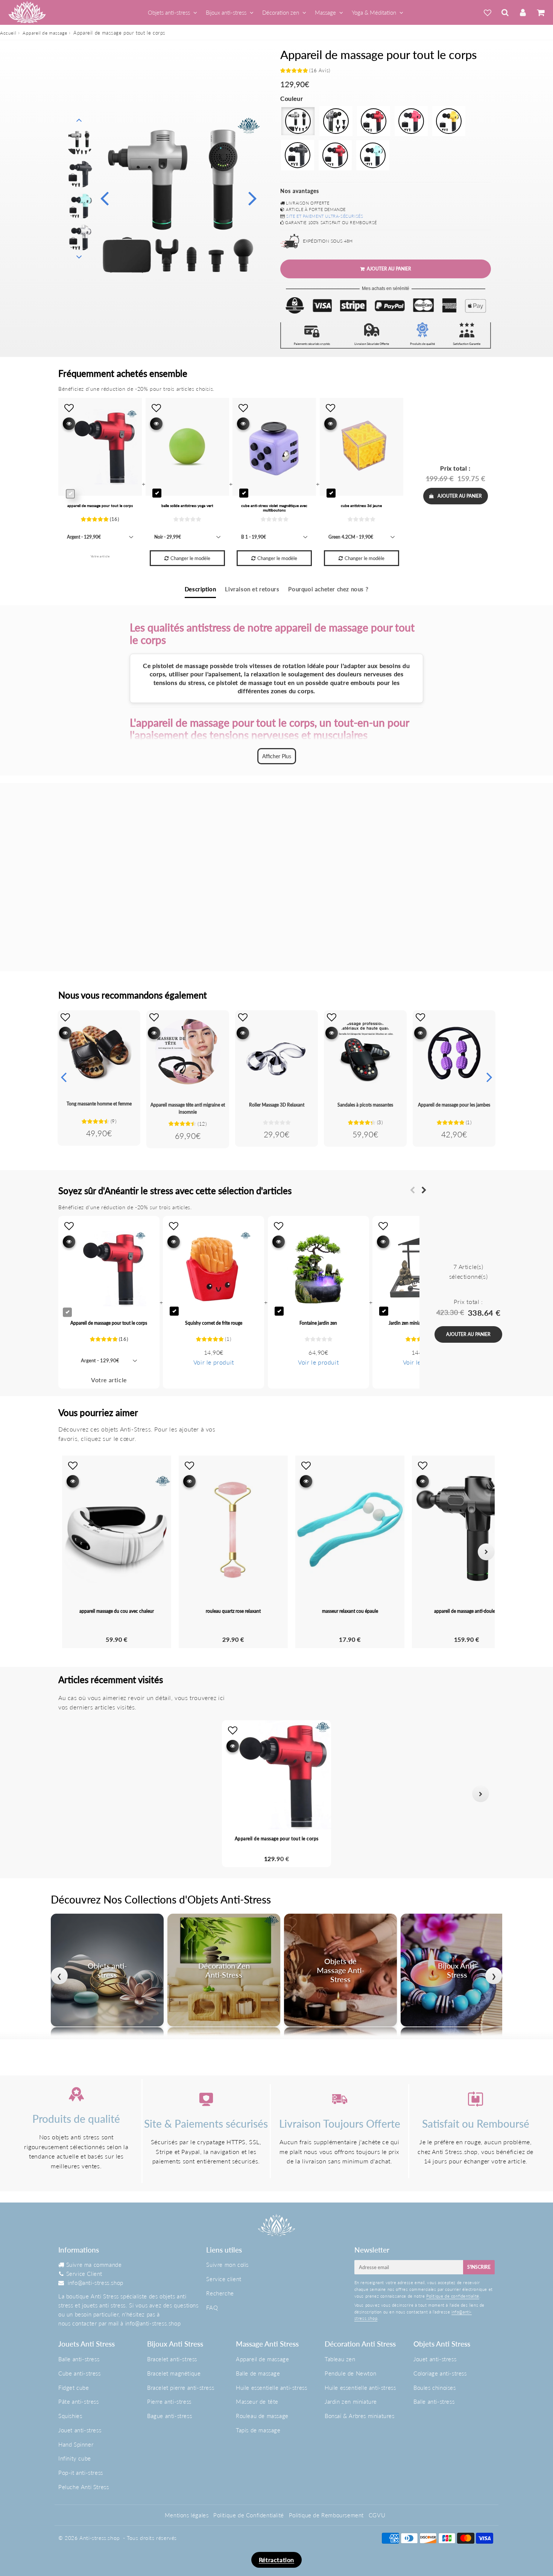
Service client (224, 2279)
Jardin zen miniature (351, 2401)
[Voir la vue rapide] (65, 1033)
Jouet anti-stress (80, 2430)
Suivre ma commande (94, 2265)
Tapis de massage (258, 2430)
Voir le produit (214, 1362)
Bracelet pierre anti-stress (181, 2388)
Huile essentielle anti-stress (271, 2388)
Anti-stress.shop (100, 2538)
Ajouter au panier (460, 496)
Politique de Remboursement (327, 2515)
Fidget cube (74, 2388)
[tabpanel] (80, 142)
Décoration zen (281, 12)
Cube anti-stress (80, 2373)
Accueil (8, 33)
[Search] (505, 12)
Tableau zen (340, 2359)
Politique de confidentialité (453, 2296)
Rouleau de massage (262, 2416)
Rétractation (276, 2560)
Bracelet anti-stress (172, 2359)
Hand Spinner (76, 2444)
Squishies (70, 2416)
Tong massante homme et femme (99, 1104)
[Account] (523, 12)
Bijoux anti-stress (226, 12)
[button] (72, 1794)
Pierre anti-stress (169, 2401)
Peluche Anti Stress (84, 2487)
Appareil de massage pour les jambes (454, 1105)
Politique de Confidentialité (249, 2515)
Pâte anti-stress (79, 2401)
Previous (104, 198)
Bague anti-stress (169, 2416)
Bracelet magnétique (174, 2373)
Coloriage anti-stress (440, 2373)
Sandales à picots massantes (365, 1105)
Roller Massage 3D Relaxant (277, 1105)
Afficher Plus (277, 756)
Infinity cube (75, 2458)
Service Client (84, 2274)
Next (252, 198)
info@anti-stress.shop (96, 2283)
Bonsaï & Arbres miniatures (360, 2416)
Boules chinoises (435, 2388)
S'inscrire (479, 2267)
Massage (325, 12)
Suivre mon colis (227, 2265)
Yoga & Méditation (374, 12)
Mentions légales (187, 2515)
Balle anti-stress (79, 2359)
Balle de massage (258, 2373)
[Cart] (540, 12)
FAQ (212, 2307)
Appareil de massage (45, 33)
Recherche (220, 2293)
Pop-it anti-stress (81, 2473)
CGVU (377, 2515)
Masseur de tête (257, 2401)
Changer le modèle (190, 558)
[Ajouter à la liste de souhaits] (65, 1017)
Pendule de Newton (350, 2373)
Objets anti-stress (169, 12)
